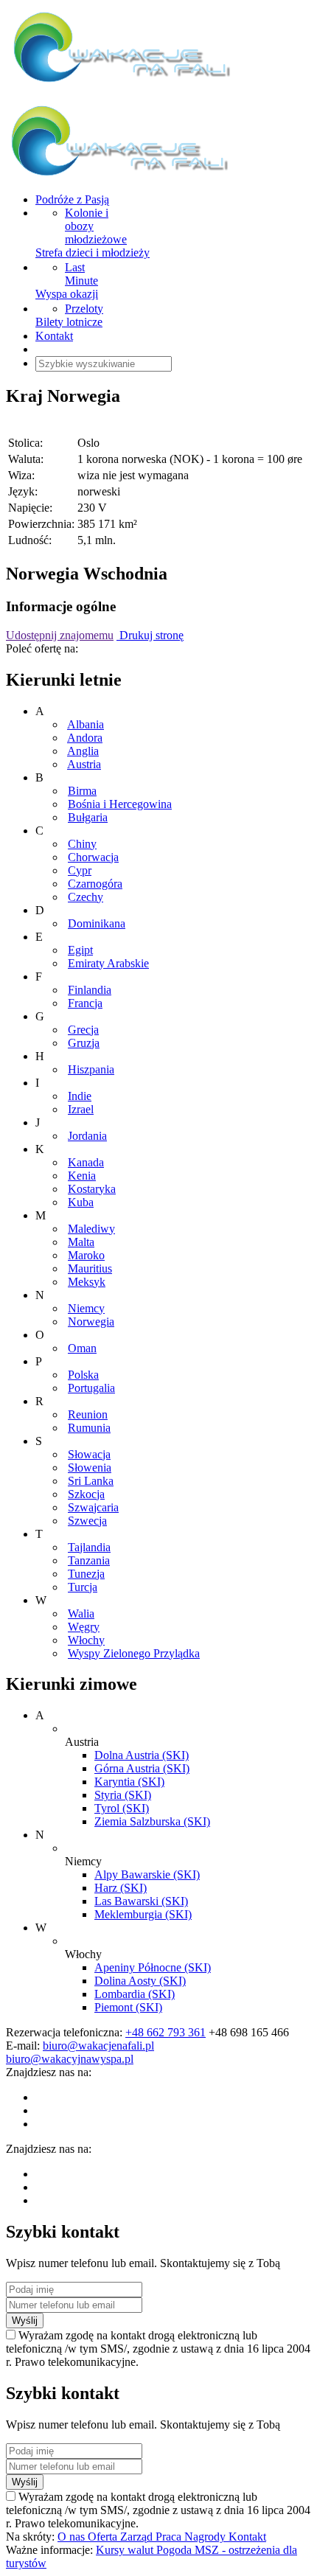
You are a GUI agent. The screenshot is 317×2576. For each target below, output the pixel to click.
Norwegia (91, 1322)
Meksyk (87, 1282)
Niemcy (86, 1308)
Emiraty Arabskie (108, 963)
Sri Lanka (91, 1481)
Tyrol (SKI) (122, 1808)
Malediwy (91, 1229)
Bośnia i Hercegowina (120, 804)
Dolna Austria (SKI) (142, 1755)
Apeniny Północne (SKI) (153, 1967)
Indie (80, 1096)
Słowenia (90, 1468)
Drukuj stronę (150, 635)
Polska (83, 1375)
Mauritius (90, 1268)
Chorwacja (93, 857)
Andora (85, 738)
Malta (81, 1242)
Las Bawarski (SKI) (141, 1901)
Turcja (83, 1587)
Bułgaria (88, 817)
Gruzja (84, 1043)
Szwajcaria (93, 1507)
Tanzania (89, 1560)
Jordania (87, 1136)
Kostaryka (92, 1189)
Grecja (83, 1030)
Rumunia (89, 1428)
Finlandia (90, 990)
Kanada (86, 1162)
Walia (81, 1614)
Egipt (80, 950)
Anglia (83, 751)
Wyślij (25, 2321)
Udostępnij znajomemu (60, 635)
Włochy (86, 1640)
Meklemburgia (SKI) (143, 1914)
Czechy (86, 897)
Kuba (81, 1202)
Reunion (88, 1414)
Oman (82, 1348)
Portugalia (91, 1388)
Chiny (82, 844)
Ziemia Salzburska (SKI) (152, 1821)
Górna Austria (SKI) (142, 1768)
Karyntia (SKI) (129, 1782)
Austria (84, 764)
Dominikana (97, 923)
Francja (85, 1003)
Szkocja (86, 1494)
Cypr (80, 870)
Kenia (82, 1176)
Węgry (84, 1627)
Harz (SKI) (121, 1888)
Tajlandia (89, 1547)
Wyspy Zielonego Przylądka (134, 1653)
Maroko (86, 1255)
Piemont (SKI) (128, 2007)
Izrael (81, 1109)
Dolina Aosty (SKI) (140, 1981)
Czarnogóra (95, 884)
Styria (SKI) (123, 1795)
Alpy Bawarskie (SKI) (147, 1874)
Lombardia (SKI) (135, 1994)
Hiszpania (91, 1069)
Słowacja (89, 1454)
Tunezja (86, 1574)
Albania (86, 724)
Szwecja (87, 1521)
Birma (82, 791)
